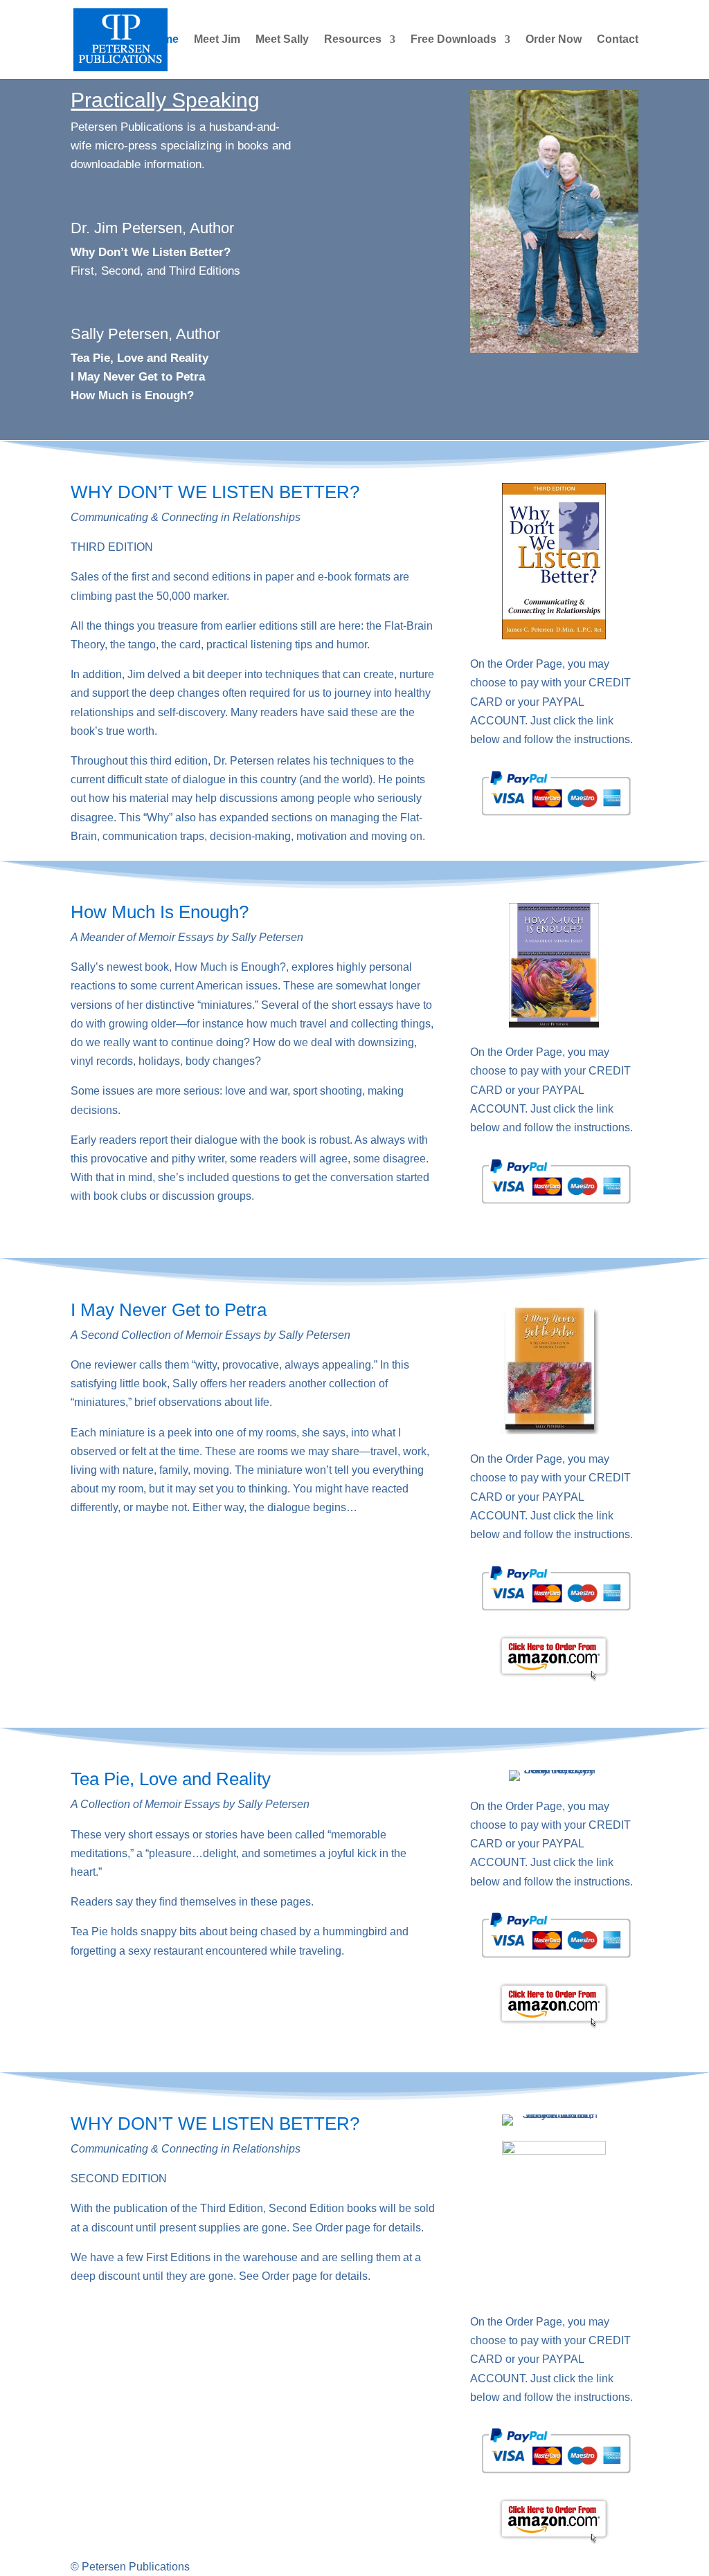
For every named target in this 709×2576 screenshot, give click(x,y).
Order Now (554, 40)
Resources (353, 40)
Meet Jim (217, 40)
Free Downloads (454, 40)
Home (163, 40)
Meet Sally (282, 40)
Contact (618, 40)
